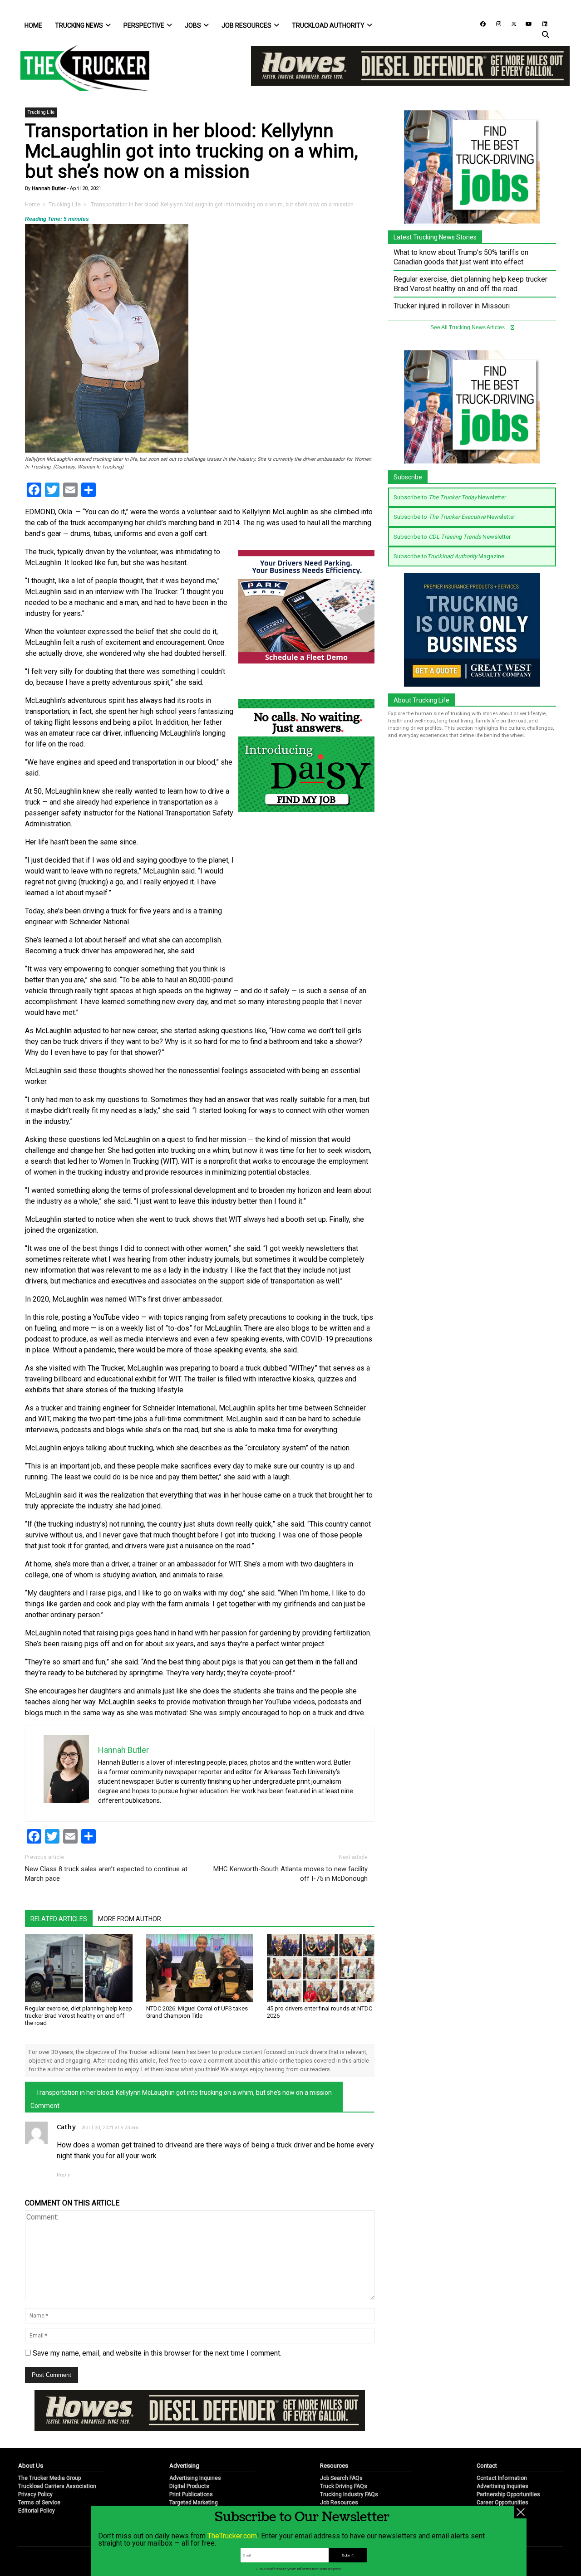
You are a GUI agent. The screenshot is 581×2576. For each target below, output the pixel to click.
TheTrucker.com (232, 2536)
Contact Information (502, 2478)
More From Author (130, 1919)
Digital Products (189, 2486)
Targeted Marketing (194, 2503)
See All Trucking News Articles (468, 327)
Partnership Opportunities (508, 2494)
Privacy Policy (35, 2494)
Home (33, 25)
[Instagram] (495, 23)
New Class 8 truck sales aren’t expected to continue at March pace (106, 1874)
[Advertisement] (306, 915)
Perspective (144, 25)
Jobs (193, 25)
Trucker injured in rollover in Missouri (452, 306)
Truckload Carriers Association (57, 2486)
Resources (334, 2466)
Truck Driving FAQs (344, 2486)
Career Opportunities (502, 2503)
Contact (487, 2466)
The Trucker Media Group (49, 2478)
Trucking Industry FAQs (349, 2494)
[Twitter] (511, 23)
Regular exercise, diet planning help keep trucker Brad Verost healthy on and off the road (79, 2016)
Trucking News (79, 25)
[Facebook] (480, 23)
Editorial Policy (37, 2511)
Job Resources (246, 25)
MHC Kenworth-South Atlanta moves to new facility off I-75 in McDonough (290, 1874)
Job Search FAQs (341, 2478)
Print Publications (191, 2494)
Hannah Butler (48, 188)
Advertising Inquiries (195, 2478)
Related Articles (59, 1919)
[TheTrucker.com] (80, 68)
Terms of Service (39, 2503)
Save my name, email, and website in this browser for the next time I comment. (157, 2353)
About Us (31, 2466)
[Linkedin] (541, 23)
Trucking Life (41, 112)
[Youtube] (526, 23)
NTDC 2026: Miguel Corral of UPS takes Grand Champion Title (197, 2012)
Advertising (184, 2466)
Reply (63, 2175)
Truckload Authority (328, 25)
